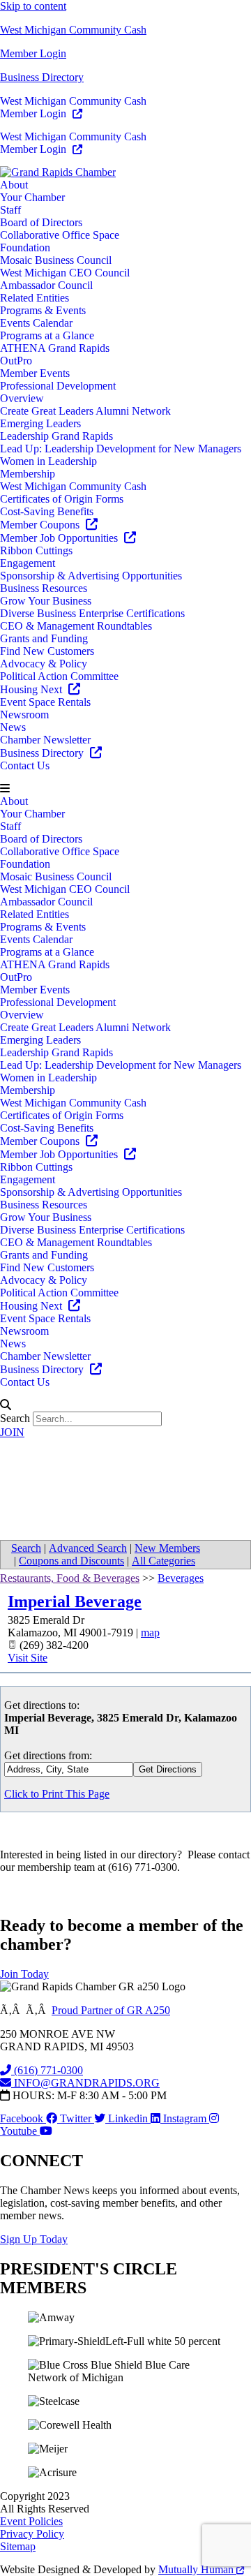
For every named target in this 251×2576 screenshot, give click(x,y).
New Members (167, 1548)
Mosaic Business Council (56, 260)
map (150, 1633)
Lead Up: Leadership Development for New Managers (121, 449)
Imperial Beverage (75, 1601)
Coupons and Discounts (71, 1561)
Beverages (181, 1578)
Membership (28, 474)
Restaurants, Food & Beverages (70, 1578)
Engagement (28, 563)
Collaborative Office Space (60, 235)
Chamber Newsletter (45, 740)
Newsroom (24, 715)
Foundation (25, 247)
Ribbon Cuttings (36, 550)
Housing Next (32, 689)
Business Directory (42, 77)
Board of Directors (41, 222)
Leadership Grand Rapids (56, 436)
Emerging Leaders (40, 423)
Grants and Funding (44, 638)
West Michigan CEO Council (65, 273)
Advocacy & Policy (44, 664)
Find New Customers (47, 651)
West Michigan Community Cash (73, 30)
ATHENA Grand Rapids (55, 348)
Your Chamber (32, 197)
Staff (10, 210)
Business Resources (44, 588)
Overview (22, 398)
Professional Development (58, 386)
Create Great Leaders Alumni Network (85, 411)
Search (15, 1418)
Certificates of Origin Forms (62, 499)
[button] (125, 789)
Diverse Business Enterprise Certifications (92, 613)
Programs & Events (43, 310)
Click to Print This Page (57, 1794)
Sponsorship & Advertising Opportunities (91, 576)
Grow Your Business (46, 601)
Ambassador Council (46, 285)
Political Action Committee (59, 676)
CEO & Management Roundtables (76, 626)
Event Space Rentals (45, 702)
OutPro (16, 361)
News (13, 727)
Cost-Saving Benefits (47, 511)
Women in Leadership (48, 461)
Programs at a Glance (47, 335)
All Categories (163, 1561)
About (14, 185)
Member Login (33, 53)
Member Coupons (41, 525)
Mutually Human (197, 2569)
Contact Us (25, 765)
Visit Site (28, 1658)
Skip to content (33, 6)
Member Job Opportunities (60, 538)
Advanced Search (88, 1548)
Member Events (35, 373)
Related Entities (35, 298)
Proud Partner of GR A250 (111, 2010)
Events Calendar (36, 323)
